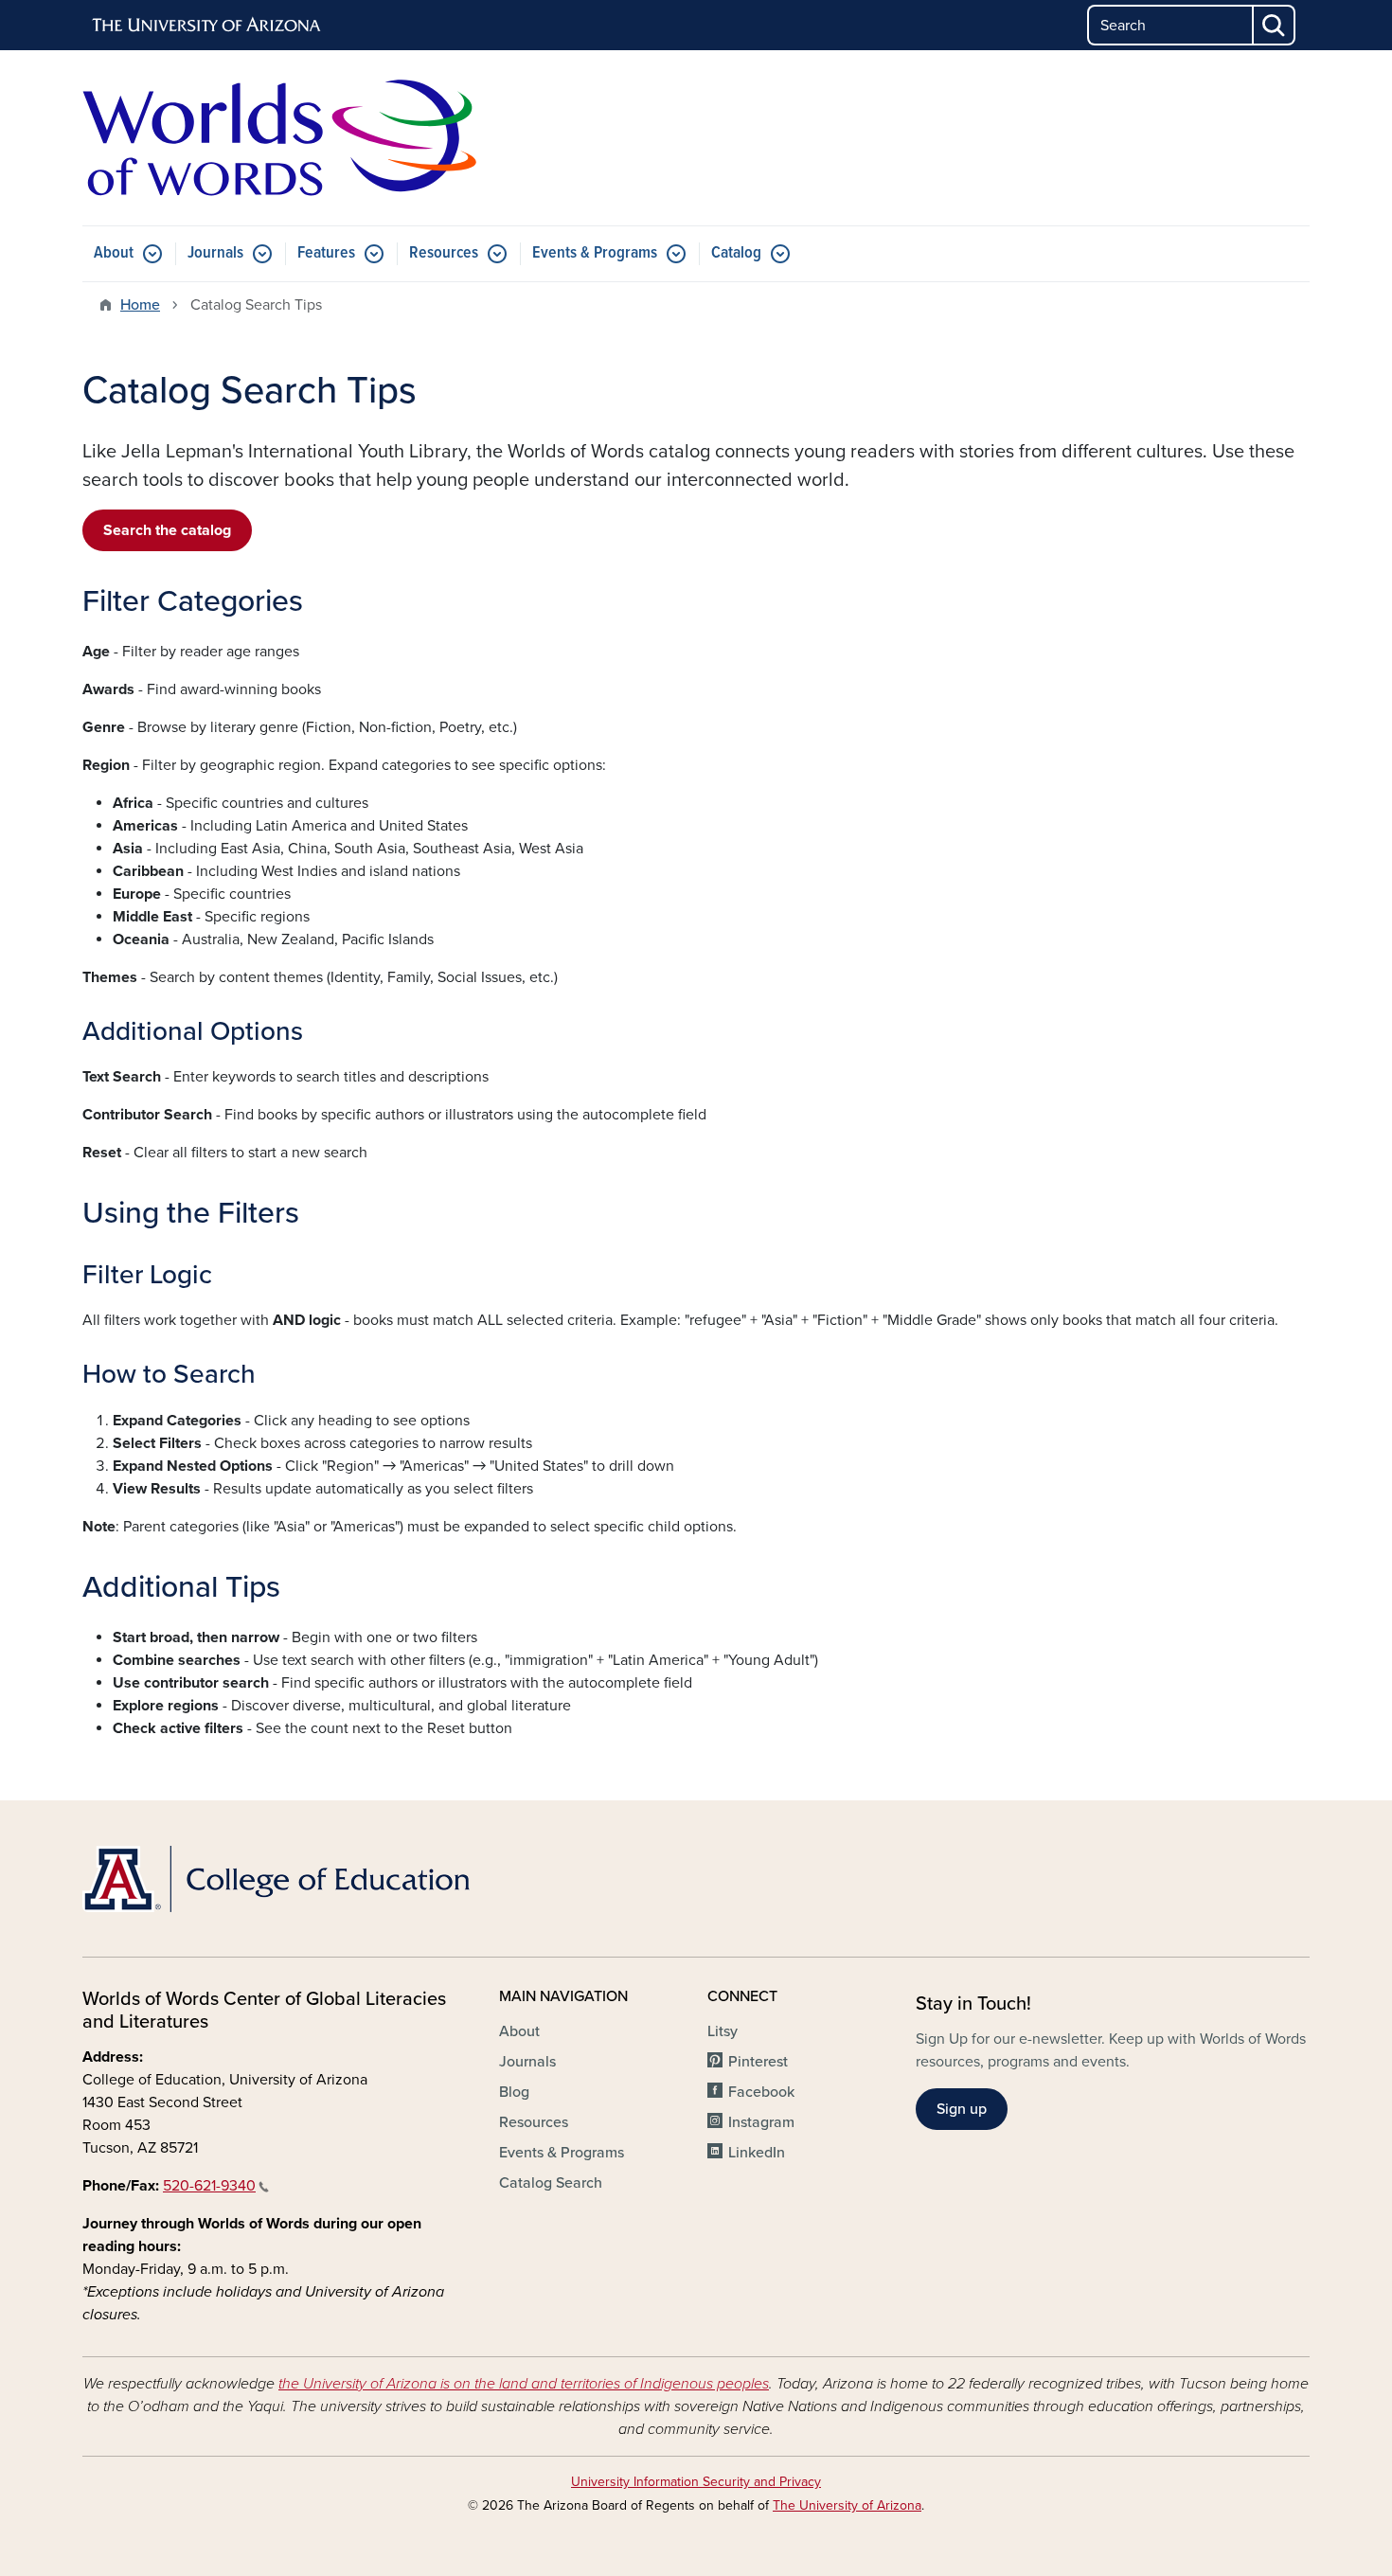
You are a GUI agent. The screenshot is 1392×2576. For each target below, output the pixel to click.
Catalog (736, 253)
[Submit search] (1275, 25)
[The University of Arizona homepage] (207, 26)
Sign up (962, 2109)
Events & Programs (595, 253)
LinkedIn (757, 2153)
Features (326, 253)
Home (140, 305)
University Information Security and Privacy (696, 2482)
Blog (514, 2092)
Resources (444, 253)
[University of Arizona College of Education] (279, 1879)
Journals (215, 253)
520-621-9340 (209, 2186)
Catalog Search (551, 2183)
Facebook (761, 2092)
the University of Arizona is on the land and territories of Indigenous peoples (524, 2384)
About (114, 253)
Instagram (761, 2122)
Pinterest (758, 2062)
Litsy (723, 2031)
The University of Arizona (847, 2505)
